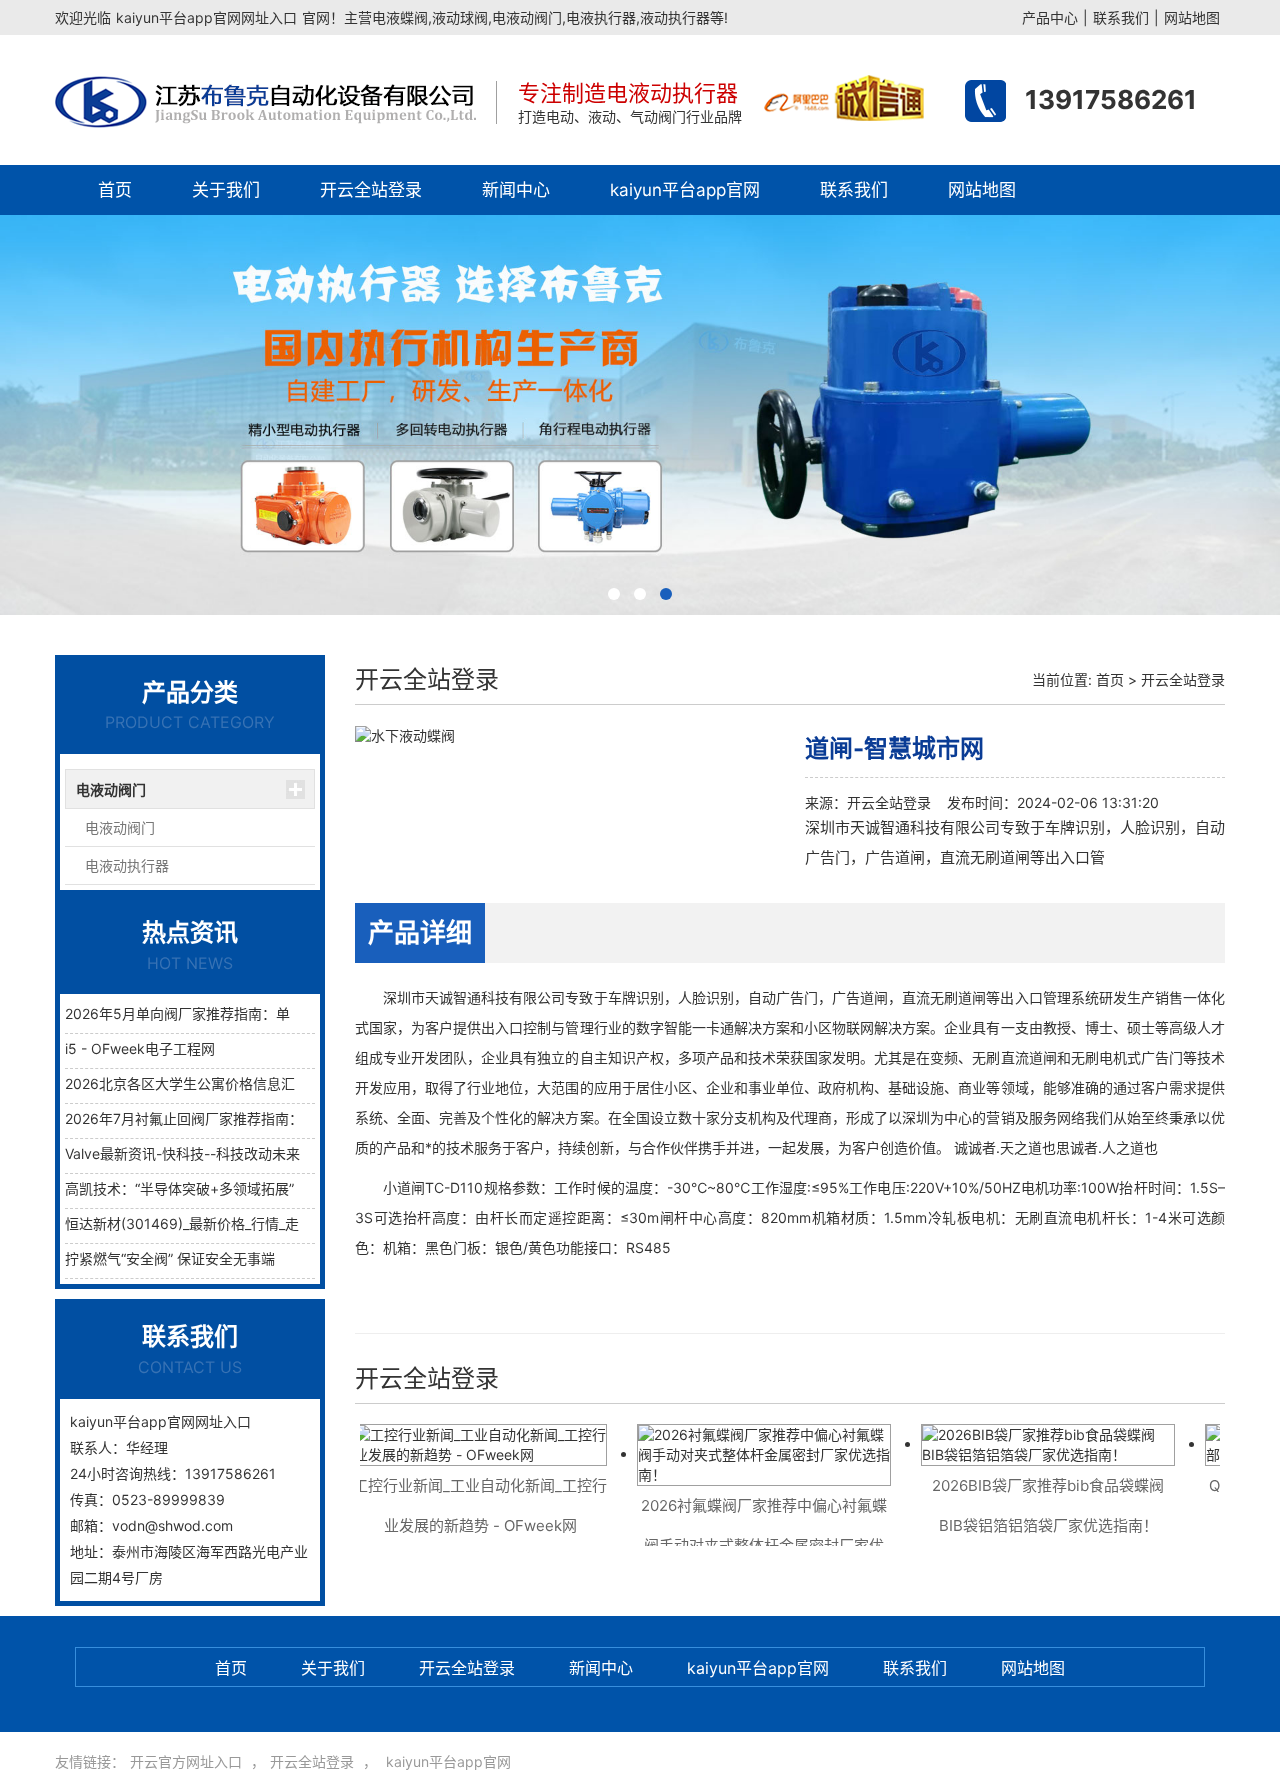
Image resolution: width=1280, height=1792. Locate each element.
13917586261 (1111, 99)
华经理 (147, 1447)
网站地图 (1192, 17)
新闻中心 (516, 190)
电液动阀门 (111, 789)
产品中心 (1050, 17)
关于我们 (226, 190)
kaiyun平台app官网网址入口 (206, 17)
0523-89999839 (168, 1499)
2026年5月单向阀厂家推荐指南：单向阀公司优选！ (226, 1013)
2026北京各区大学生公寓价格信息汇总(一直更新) (220, 1083)
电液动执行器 (127, 865)
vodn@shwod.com (172, 1525)
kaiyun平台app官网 (685, 190)
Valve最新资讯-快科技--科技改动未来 (182, 1153)
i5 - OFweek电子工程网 (140, 1048)
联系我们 (1121, 17)
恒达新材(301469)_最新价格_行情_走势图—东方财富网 (238, 1223)
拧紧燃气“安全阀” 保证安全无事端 (170, 1258)
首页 (115, 190)
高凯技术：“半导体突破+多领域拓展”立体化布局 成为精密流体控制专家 (286, 1188)
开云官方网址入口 (186, 1761)
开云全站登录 (371, 190)
